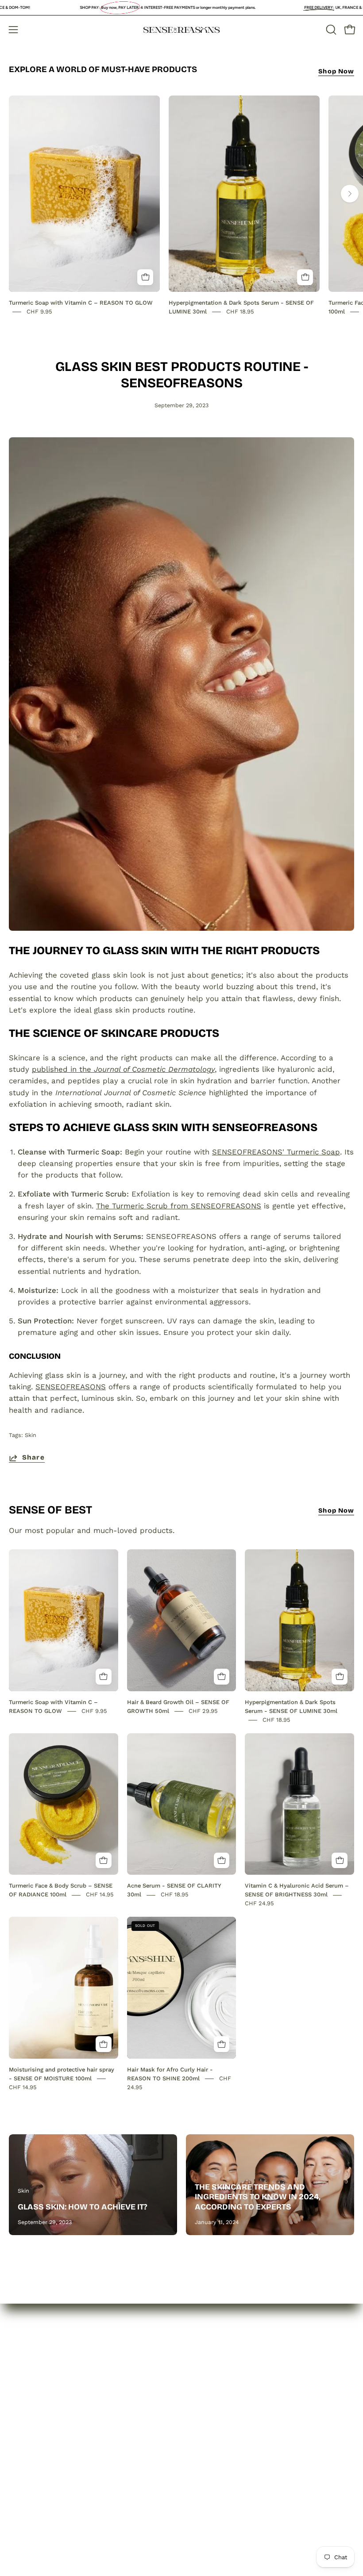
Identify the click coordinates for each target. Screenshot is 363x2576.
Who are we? (33, 2375)
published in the (123, 1069)
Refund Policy (215, 2390)
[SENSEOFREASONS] (181, 30)
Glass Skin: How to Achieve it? (83, 2207)
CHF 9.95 (39, 311)
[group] (181, 206)
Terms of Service (221, 2421)
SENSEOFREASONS (71, 1387)
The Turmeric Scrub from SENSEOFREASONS (179, 1206)
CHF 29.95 (203, 1711)
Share (33, 1457)
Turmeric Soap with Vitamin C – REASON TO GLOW (81, 303)
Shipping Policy (218, 2405)
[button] (330, 30)
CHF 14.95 (100, 1895)
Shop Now (336, 71)
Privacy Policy (215, 2375)
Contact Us (29, 2405)
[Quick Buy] (145, 277)
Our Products (33, 2390)
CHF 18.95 (240, 311)
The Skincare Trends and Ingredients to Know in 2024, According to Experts (258, 2197)
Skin (31, 1435)
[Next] (350, 194)
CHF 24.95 (259, 1904)
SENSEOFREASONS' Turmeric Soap (276, 1152)
